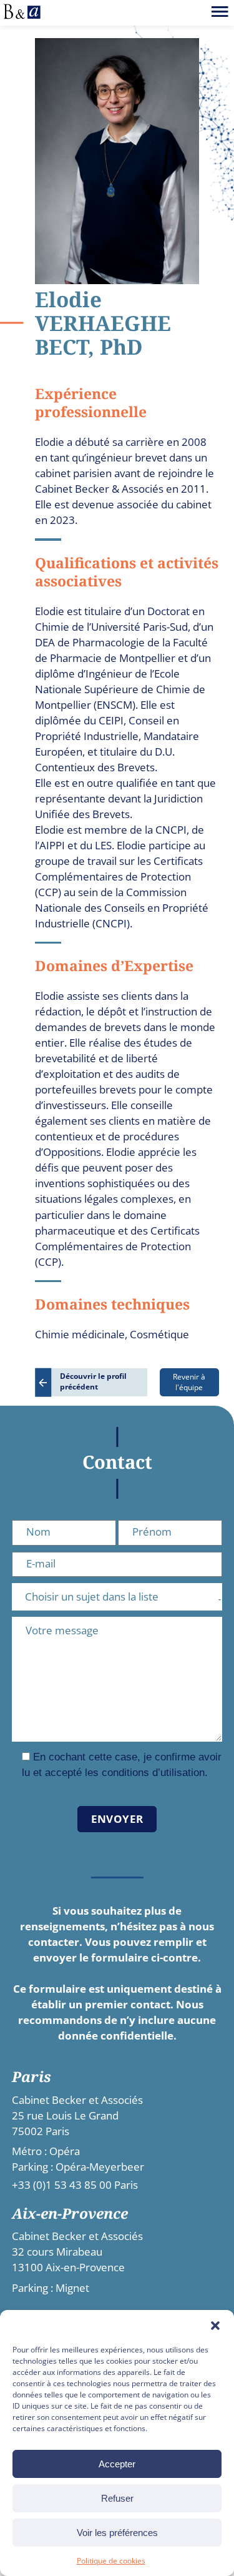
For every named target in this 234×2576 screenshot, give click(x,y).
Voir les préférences (117, 2533)
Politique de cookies (111, 2561)
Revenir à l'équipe (189, 1382)
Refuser (117, 2498)
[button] (215, 2326)
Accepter (117, 2464)
